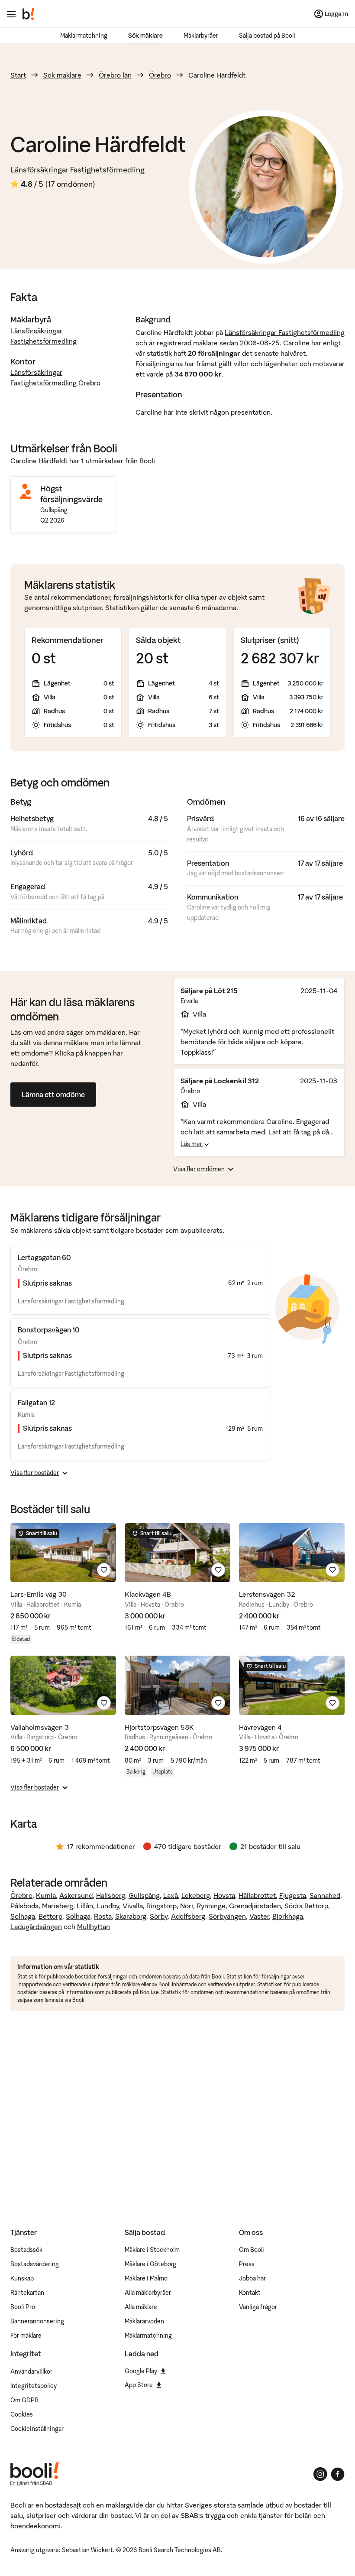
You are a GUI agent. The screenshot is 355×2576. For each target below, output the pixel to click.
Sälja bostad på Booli (267, 36)
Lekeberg (196, 1895)
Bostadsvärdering (35, 2264)
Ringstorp (161, 1906)
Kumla (46, 1895)
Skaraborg (131, 1916)
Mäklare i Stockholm (152, 2250)
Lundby (108, 1906)
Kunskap (22, 2278)
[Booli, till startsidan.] (29, 14)
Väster (259, 1916)
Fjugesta (293, 1895)
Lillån (85, 1906)
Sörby (159, 1916)
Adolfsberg (188, 1916)
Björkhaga (288, 1916)
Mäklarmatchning (84, 36)
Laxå (171, 1895)
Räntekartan (27, 2293)
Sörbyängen (227, 1916)
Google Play (141, 2371)
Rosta (103, 1916)
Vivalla (133, 1906)
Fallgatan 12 (36, 1403)
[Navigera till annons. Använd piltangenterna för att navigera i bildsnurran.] (63, 1553)
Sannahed (325, 1895)
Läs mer (192, 1144)
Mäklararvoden (144, 2321)
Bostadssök (26, 2250)
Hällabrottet (257, 1895)
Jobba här (252, 2278)
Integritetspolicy (34, 2386)
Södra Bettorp (306, 1906)
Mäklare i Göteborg (150, 2264)
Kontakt (250, 2293)
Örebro (160, 75)
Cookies (22, 2414)
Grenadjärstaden (255, 1906)
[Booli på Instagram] (320, 2474)
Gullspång (144, 1895)
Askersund (76, 1895)
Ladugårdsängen (36, 1926)
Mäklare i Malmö (146, 2278)
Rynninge (211, 1906)
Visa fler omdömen (199, 1169)
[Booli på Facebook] (338, 2474)
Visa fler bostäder (35, 1473)
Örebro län (115, 75)
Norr (187, 1906)
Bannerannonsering (37, 2321)
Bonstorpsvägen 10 (48, 1330)
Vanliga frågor (258, 2307)
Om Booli (252, 2250)
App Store (139, 2385)
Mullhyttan (94, 1926)
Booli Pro (23, 2307)
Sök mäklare (145, 36)
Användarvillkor (31, 2371)
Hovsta (224, 1895)
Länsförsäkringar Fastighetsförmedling (77, 170)
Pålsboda (24, 1906)
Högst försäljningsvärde (71, 494)
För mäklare (26, 2336)
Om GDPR (24, 2400)
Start (18, 75)
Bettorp (50, 1916)
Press (247, 2264)
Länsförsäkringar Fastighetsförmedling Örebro (55, 377)
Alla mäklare (141, 2307)
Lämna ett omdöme (53, 1095)
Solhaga (23, 1916)
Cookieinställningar (37, 2429)
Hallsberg (111, 1895)
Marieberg (58, 1906)
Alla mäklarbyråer (148, 2293)
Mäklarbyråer (201, 36)
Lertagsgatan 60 (44, 1257)
